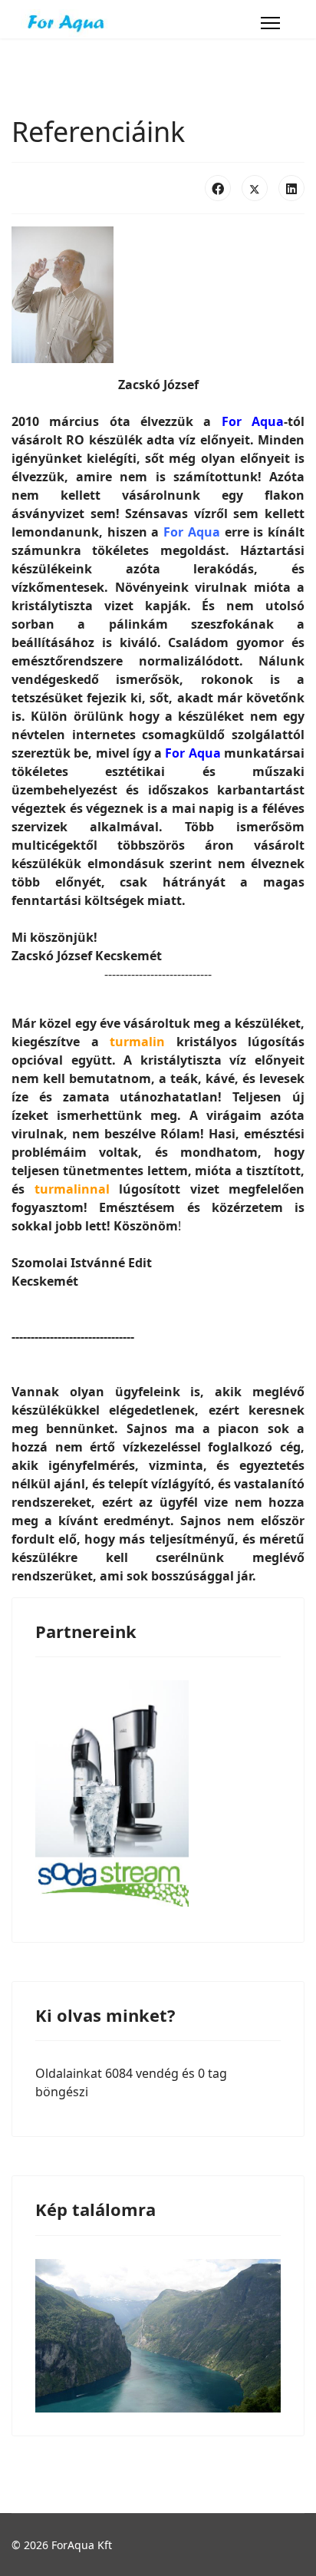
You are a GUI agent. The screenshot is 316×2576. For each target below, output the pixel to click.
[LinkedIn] (291, 188)
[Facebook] (218, 188)
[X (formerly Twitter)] (255, 188)
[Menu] (270, 23)
